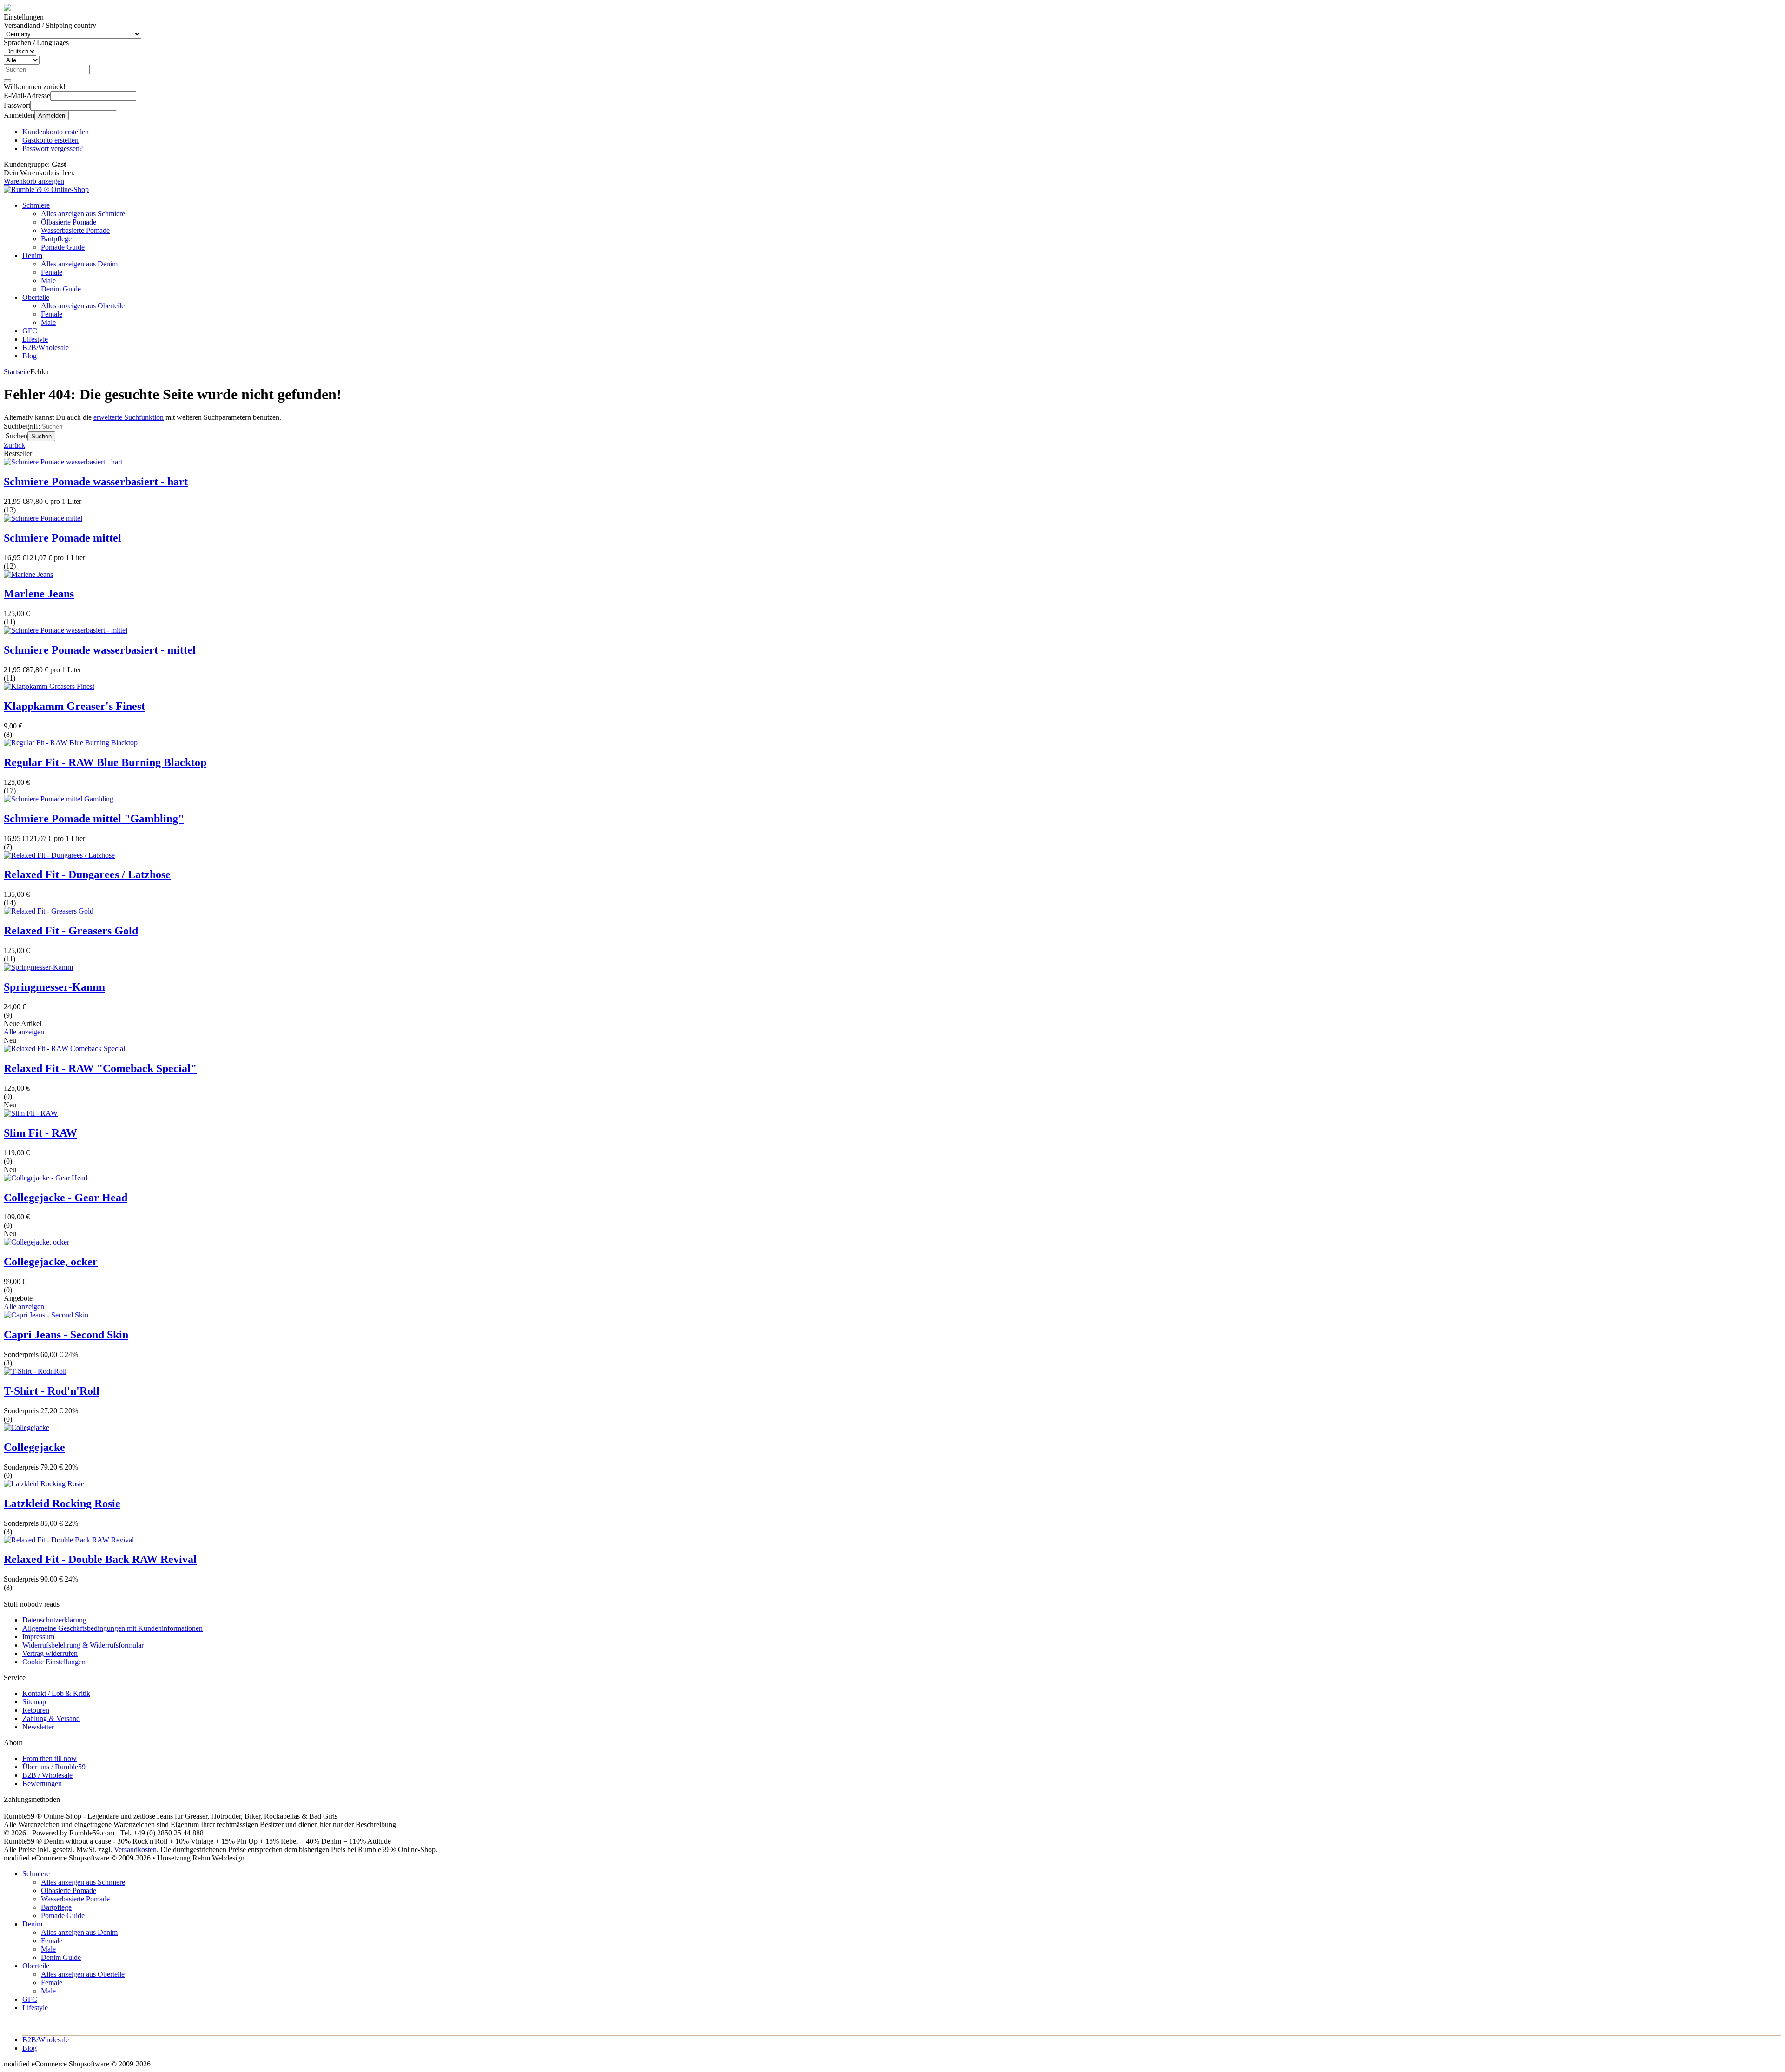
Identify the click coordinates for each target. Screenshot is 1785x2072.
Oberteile (36, 297)
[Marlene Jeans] (28, 574)
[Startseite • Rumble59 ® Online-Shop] (46, 189)
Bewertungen (42, 1784)
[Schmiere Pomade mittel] (43, 518)
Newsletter (38, 1727)
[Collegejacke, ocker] (36, 1242)
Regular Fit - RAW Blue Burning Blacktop (105, 762)
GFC (30, 331)
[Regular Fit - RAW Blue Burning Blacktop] (71, 743)
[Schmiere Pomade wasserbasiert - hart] (63, 462)
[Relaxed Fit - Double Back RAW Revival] (69, 1540)
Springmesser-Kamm (54, 987)
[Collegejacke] (26, 1427)
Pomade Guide (63, 247)
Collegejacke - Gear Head (66, 1198)
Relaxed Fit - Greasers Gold (71, 931)
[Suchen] (7, 81)
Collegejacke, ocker (51, 1262)
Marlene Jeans (39, 594)
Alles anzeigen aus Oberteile (83, 306)
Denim (32, 255)
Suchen (41, 436)
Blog (30, 356)
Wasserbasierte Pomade (75, 230)
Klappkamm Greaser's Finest (74, 706)
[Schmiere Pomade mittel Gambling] (59, 799)
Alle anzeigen (24, 1032)
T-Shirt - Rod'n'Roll (52, 1391)
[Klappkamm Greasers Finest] (49, 686)
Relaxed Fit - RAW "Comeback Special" (100, 1068)
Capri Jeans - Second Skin (66, 1335)
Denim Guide (61, 289)
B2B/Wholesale (46, 348)
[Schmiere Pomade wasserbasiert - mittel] (66, 630)
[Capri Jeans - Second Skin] (46, 1315)
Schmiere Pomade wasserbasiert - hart (96, 482)
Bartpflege (56, 239)
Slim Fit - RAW (40, 1133)
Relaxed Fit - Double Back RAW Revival (100, 1559)
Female (52, 272)
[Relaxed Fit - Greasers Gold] (49, 911)
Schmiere (36, 205)
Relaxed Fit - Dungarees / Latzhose (87, 874)
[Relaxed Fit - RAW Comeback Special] (64, 1049)
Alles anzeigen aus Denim (79, 264)
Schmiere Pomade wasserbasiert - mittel (100, 650)
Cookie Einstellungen (54, 1662)
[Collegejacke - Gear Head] (46, 1178)
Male (48, 281)
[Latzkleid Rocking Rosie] (44, 1484)
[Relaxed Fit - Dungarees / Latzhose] (59, 855)
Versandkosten (135, 1850)
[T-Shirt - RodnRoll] (35, 1371)
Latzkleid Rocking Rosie (62, 1503)
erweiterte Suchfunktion (129, 417)
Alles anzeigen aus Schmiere (83, 214)
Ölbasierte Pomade (69, 222)
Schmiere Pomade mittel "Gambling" (94, 819)
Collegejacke (34, 1447)
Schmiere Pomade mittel (63, 538)
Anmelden (52, 116)
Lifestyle (35, 339)
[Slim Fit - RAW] (31, 1113)
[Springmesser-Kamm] (38, 967)
